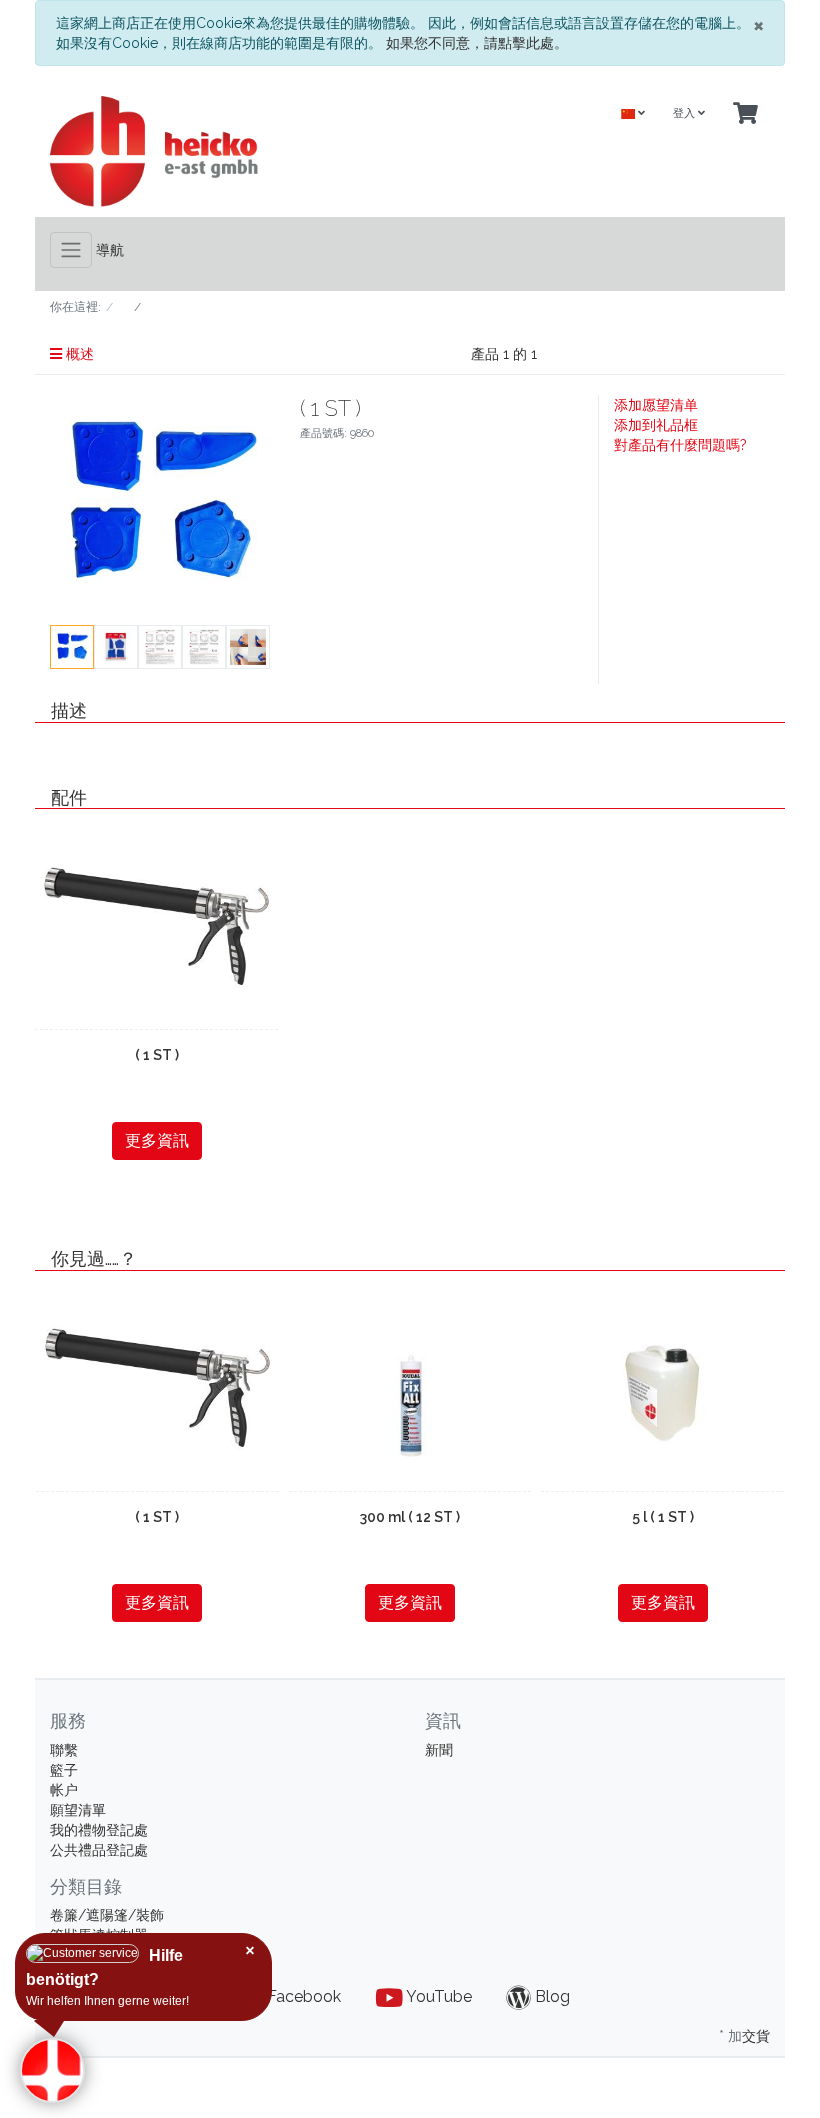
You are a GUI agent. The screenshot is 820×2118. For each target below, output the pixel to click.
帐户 (64, 1790)
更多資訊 (157, 1140)
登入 (685, 113)
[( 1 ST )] (156, 928)
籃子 (64, 1770)
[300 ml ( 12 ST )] (410, 1389)
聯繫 (64, 1750)
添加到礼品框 (656, 425)
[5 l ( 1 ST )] (663, 1389)
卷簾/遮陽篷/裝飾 (107, 1915)
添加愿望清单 (656, 405)
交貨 (756, 2036)
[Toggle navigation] (71, 250)
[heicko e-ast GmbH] (222, 151)
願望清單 (78, 1810)
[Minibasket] (745, 114)
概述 (78, 354)
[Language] (633, 114)
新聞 (439, 1750)
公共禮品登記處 (99, 1850)
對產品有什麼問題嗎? (680, 445)
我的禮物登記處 (99, 1830)
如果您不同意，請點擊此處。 (477, 43)
